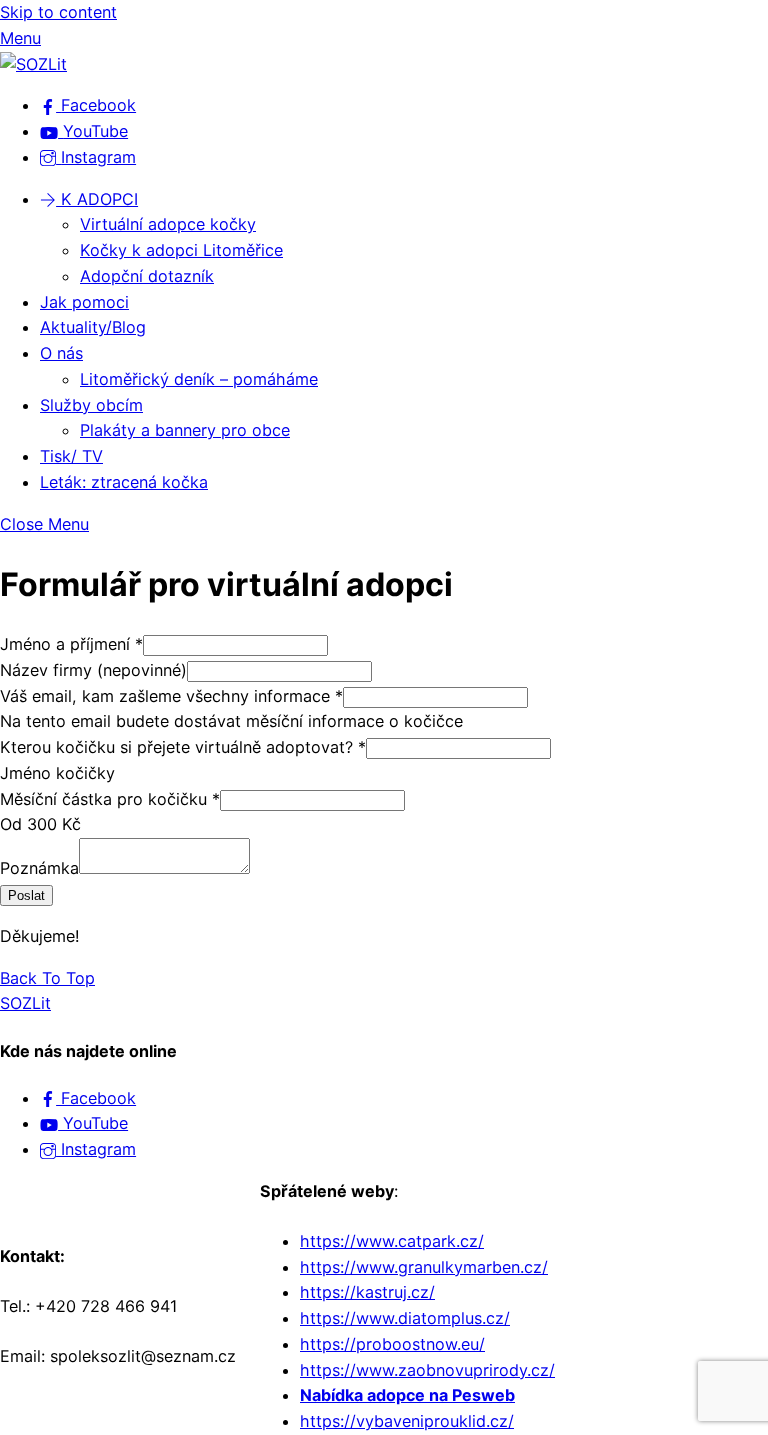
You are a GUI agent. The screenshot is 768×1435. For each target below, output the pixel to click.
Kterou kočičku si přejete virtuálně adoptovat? (183, 747)
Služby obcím (91, 405)
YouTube (93, 1123)
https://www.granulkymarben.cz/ (424, 1267)
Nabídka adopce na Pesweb (407, 1395)
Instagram (96, 1149)
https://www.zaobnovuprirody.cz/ (427, 1370)
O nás (61, 353)
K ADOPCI (97, 199)
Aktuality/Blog (93, 327)
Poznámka (39, 868)
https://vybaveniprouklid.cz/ (407, 1421)
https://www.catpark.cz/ (392, 1241)
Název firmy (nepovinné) (93, 670)
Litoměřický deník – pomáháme (199, 379)
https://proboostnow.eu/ (392, 1344)
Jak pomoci (84, 302)
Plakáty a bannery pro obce (185, 430)
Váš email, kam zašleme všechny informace (171, 696)
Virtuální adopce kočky (168, 224)
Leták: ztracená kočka (124, 482)
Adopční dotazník (147, 276)
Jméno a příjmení (71, 644)
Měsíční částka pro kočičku (110, 799)
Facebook (96, 1098)
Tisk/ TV (71, 456)
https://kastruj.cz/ (367, 1292)
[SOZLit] (33, 64)
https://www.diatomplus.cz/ (405, 1318)
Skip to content (58, 12)
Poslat (26, 895)
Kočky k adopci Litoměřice (181, 250)
